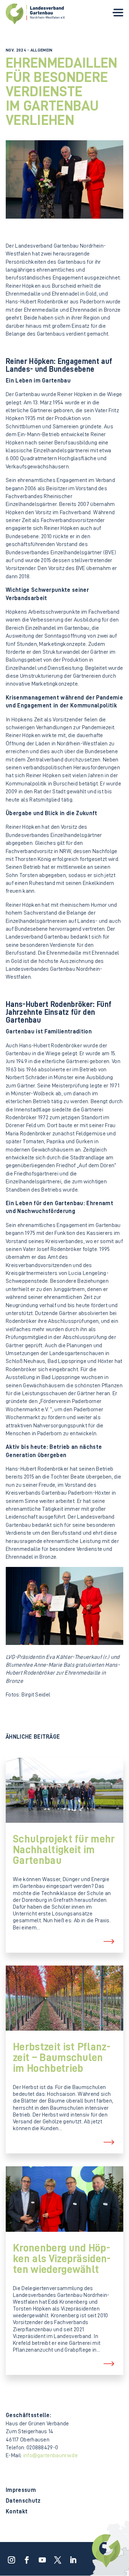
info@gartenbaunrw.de (51, 2455)
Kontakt (17, 2512)
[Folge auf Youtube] (40, 2558)
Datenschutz (23, 2501)
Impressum (21, 2490)
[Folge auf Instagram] (9, 2558)
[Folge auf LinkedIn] (71, 2558)
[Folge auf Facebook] (25, 2558)
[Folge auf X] (56, 2558)
